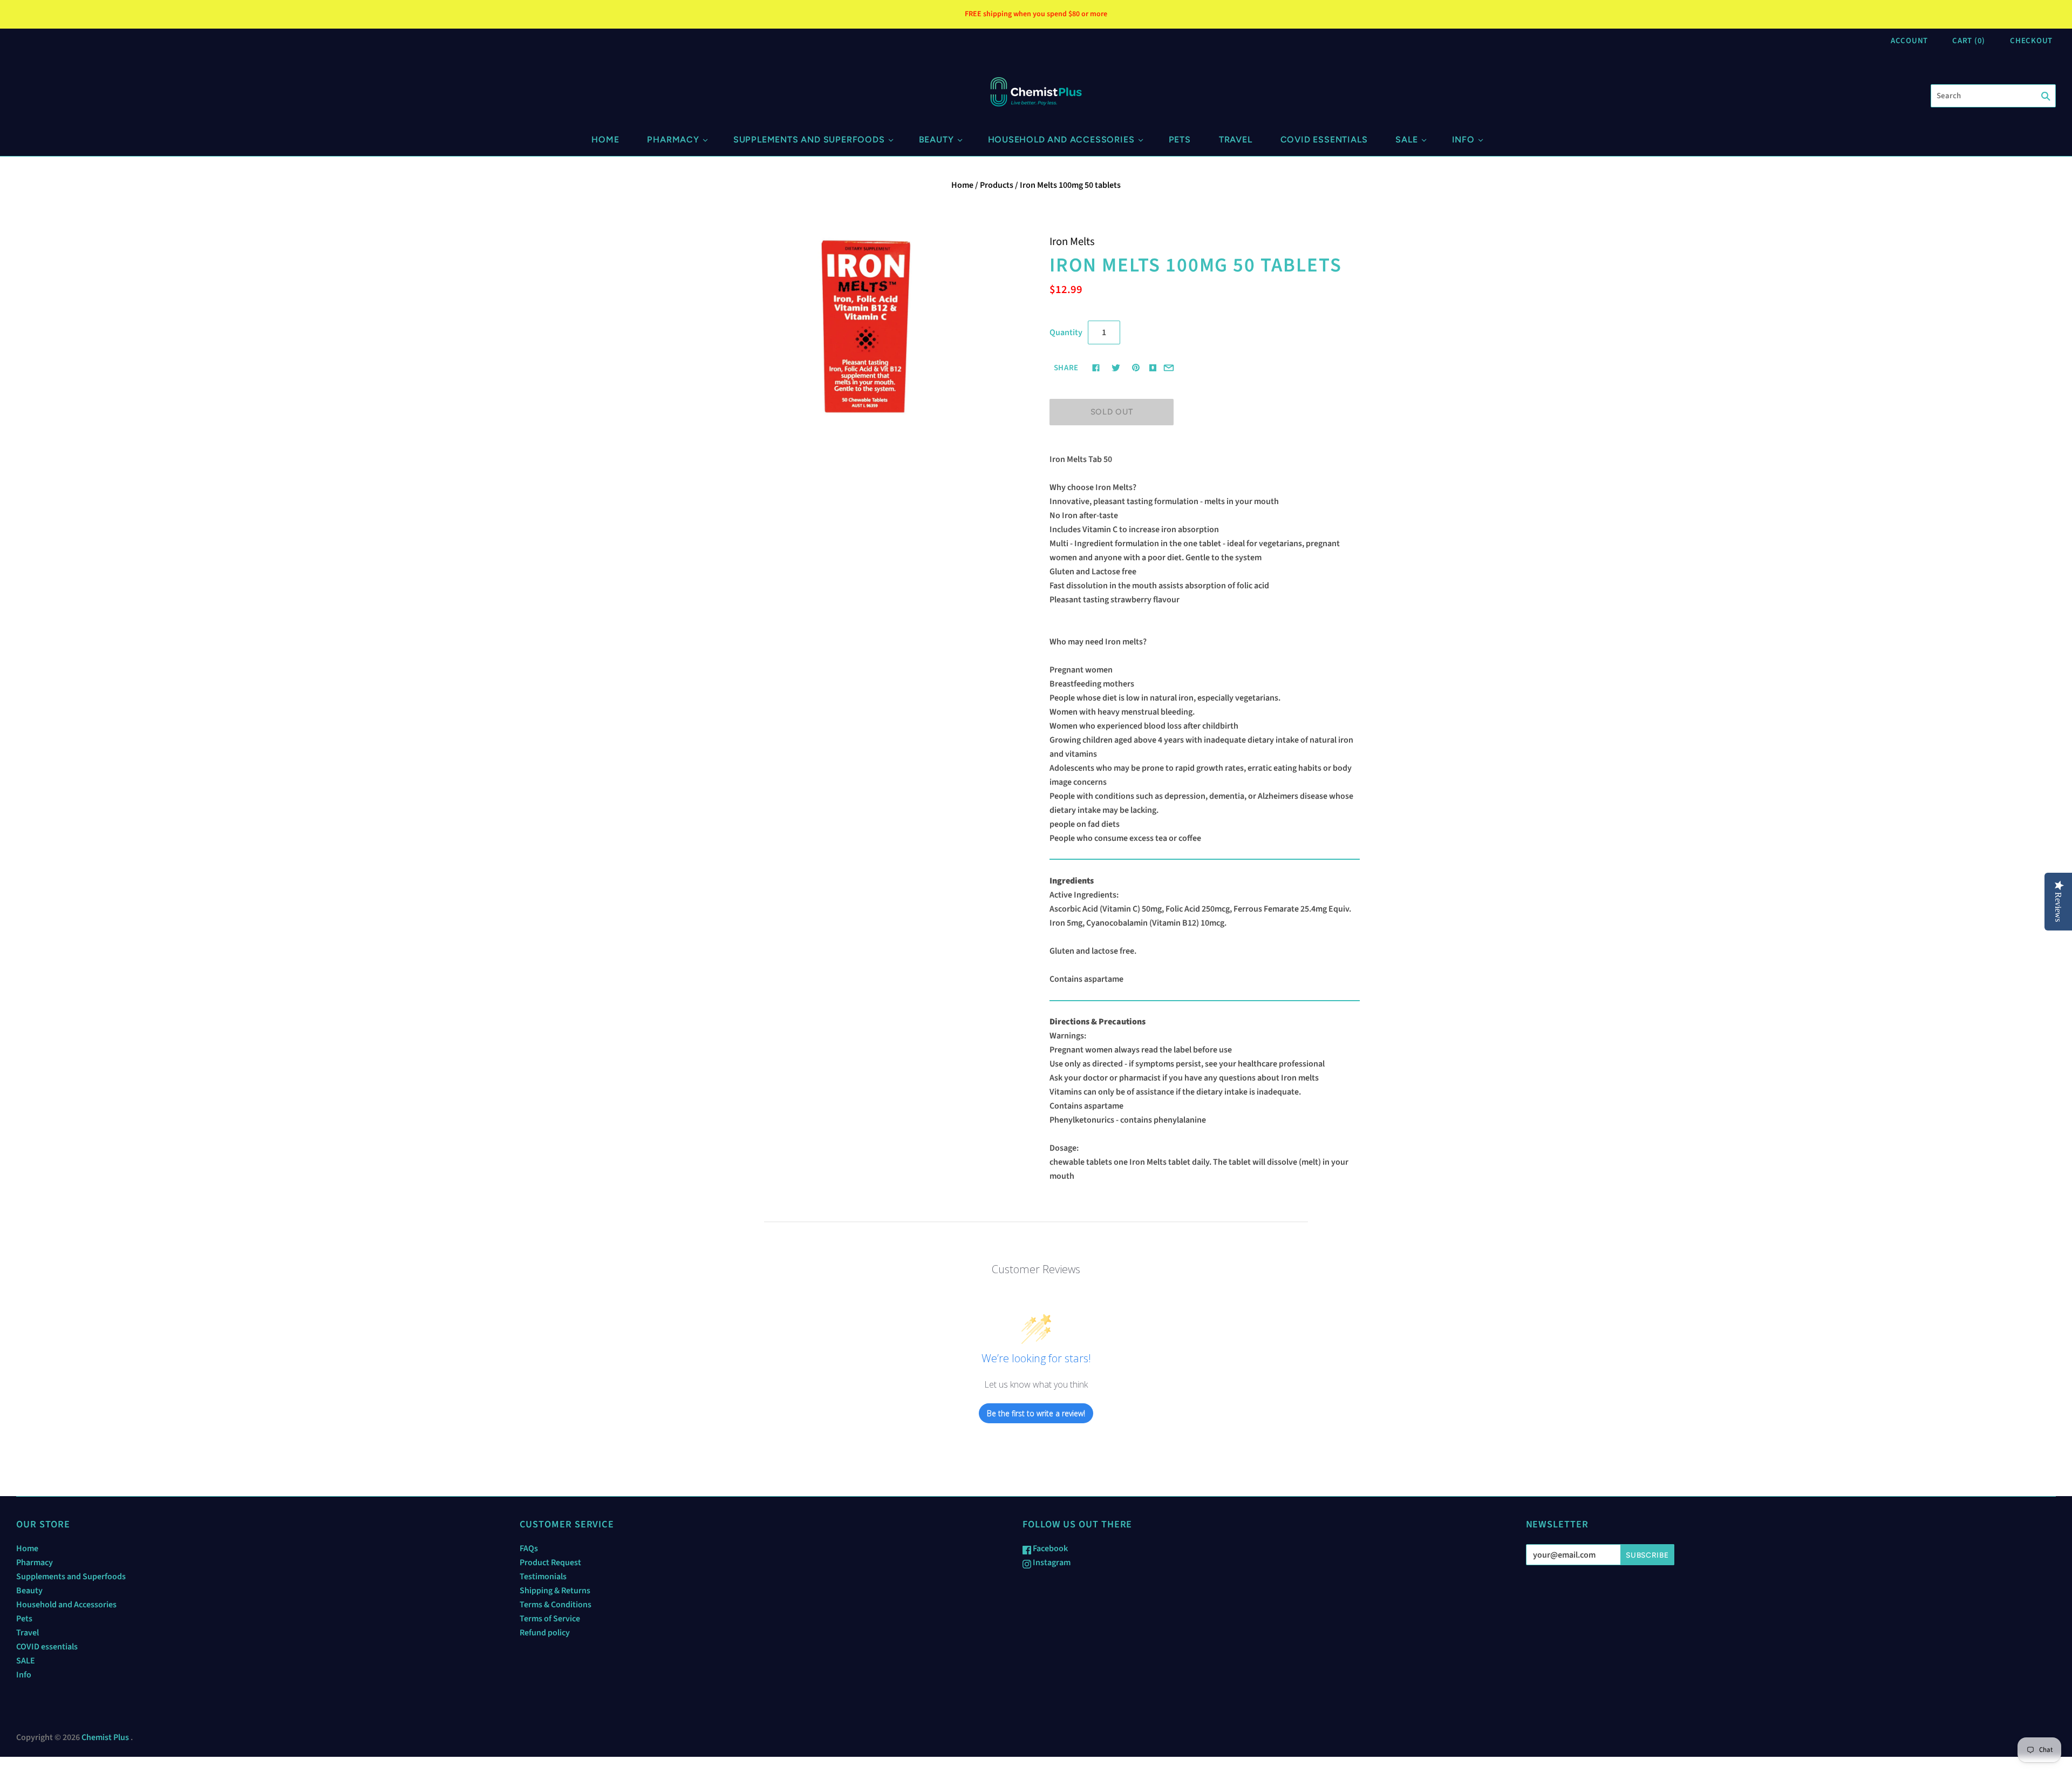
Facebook (1049, 1548)
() (1969, 41)
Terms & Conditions (556, 1605)
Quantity (1066, 332)
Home (605, 140)
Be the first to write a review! (1036, 1413)
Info (1463, 140)
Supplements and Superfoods (809, 140)
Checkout (2031, 41)
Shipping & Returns (555, 1591)
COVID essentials (1324, 140)
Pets (1180, 140)
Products (997, 185)
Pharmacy (673, 140)
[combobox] (1993, 96)
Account (1909, 41)
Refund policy (545, 1633)
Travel (1236, 140)
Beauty (936, 140)
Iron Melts (1072, 242)
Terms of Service (550, 1619)
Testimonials (543, 1577)
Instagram (1051, 1563)
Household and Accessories (1061, 140)
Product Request (550, 1563)
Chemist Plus (105, 1737)
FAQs (529, 1548)
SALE (1406, 140)
